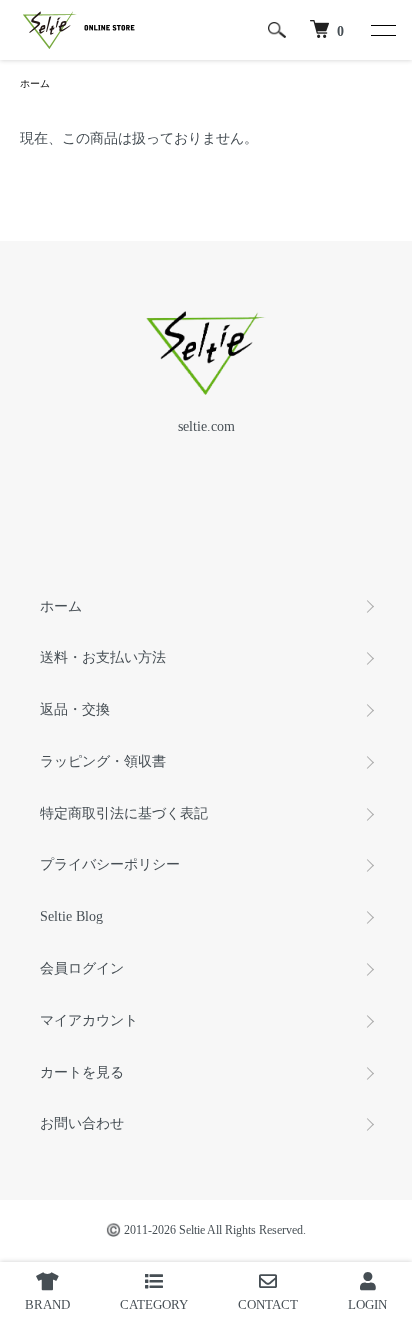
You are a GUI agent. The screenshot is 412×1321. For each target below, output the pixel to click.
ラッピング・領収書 (103, 761)
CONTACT (268, 1304)
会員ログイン (82, 968)
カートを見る (82, 1072)
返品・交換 (75, 709)
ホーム (35, 83)
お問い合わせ (82, 1123)
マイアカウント (89, 1020)
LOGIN (367, 1304)
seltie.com (206, 426)
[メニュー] (382, 30)
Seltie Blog (71, 916)
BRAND (47, 1304)
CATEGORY (154, 1304)
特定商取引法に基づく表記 (124, 813)
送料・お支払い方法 (103, 657)
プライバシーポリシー (110, 864)
